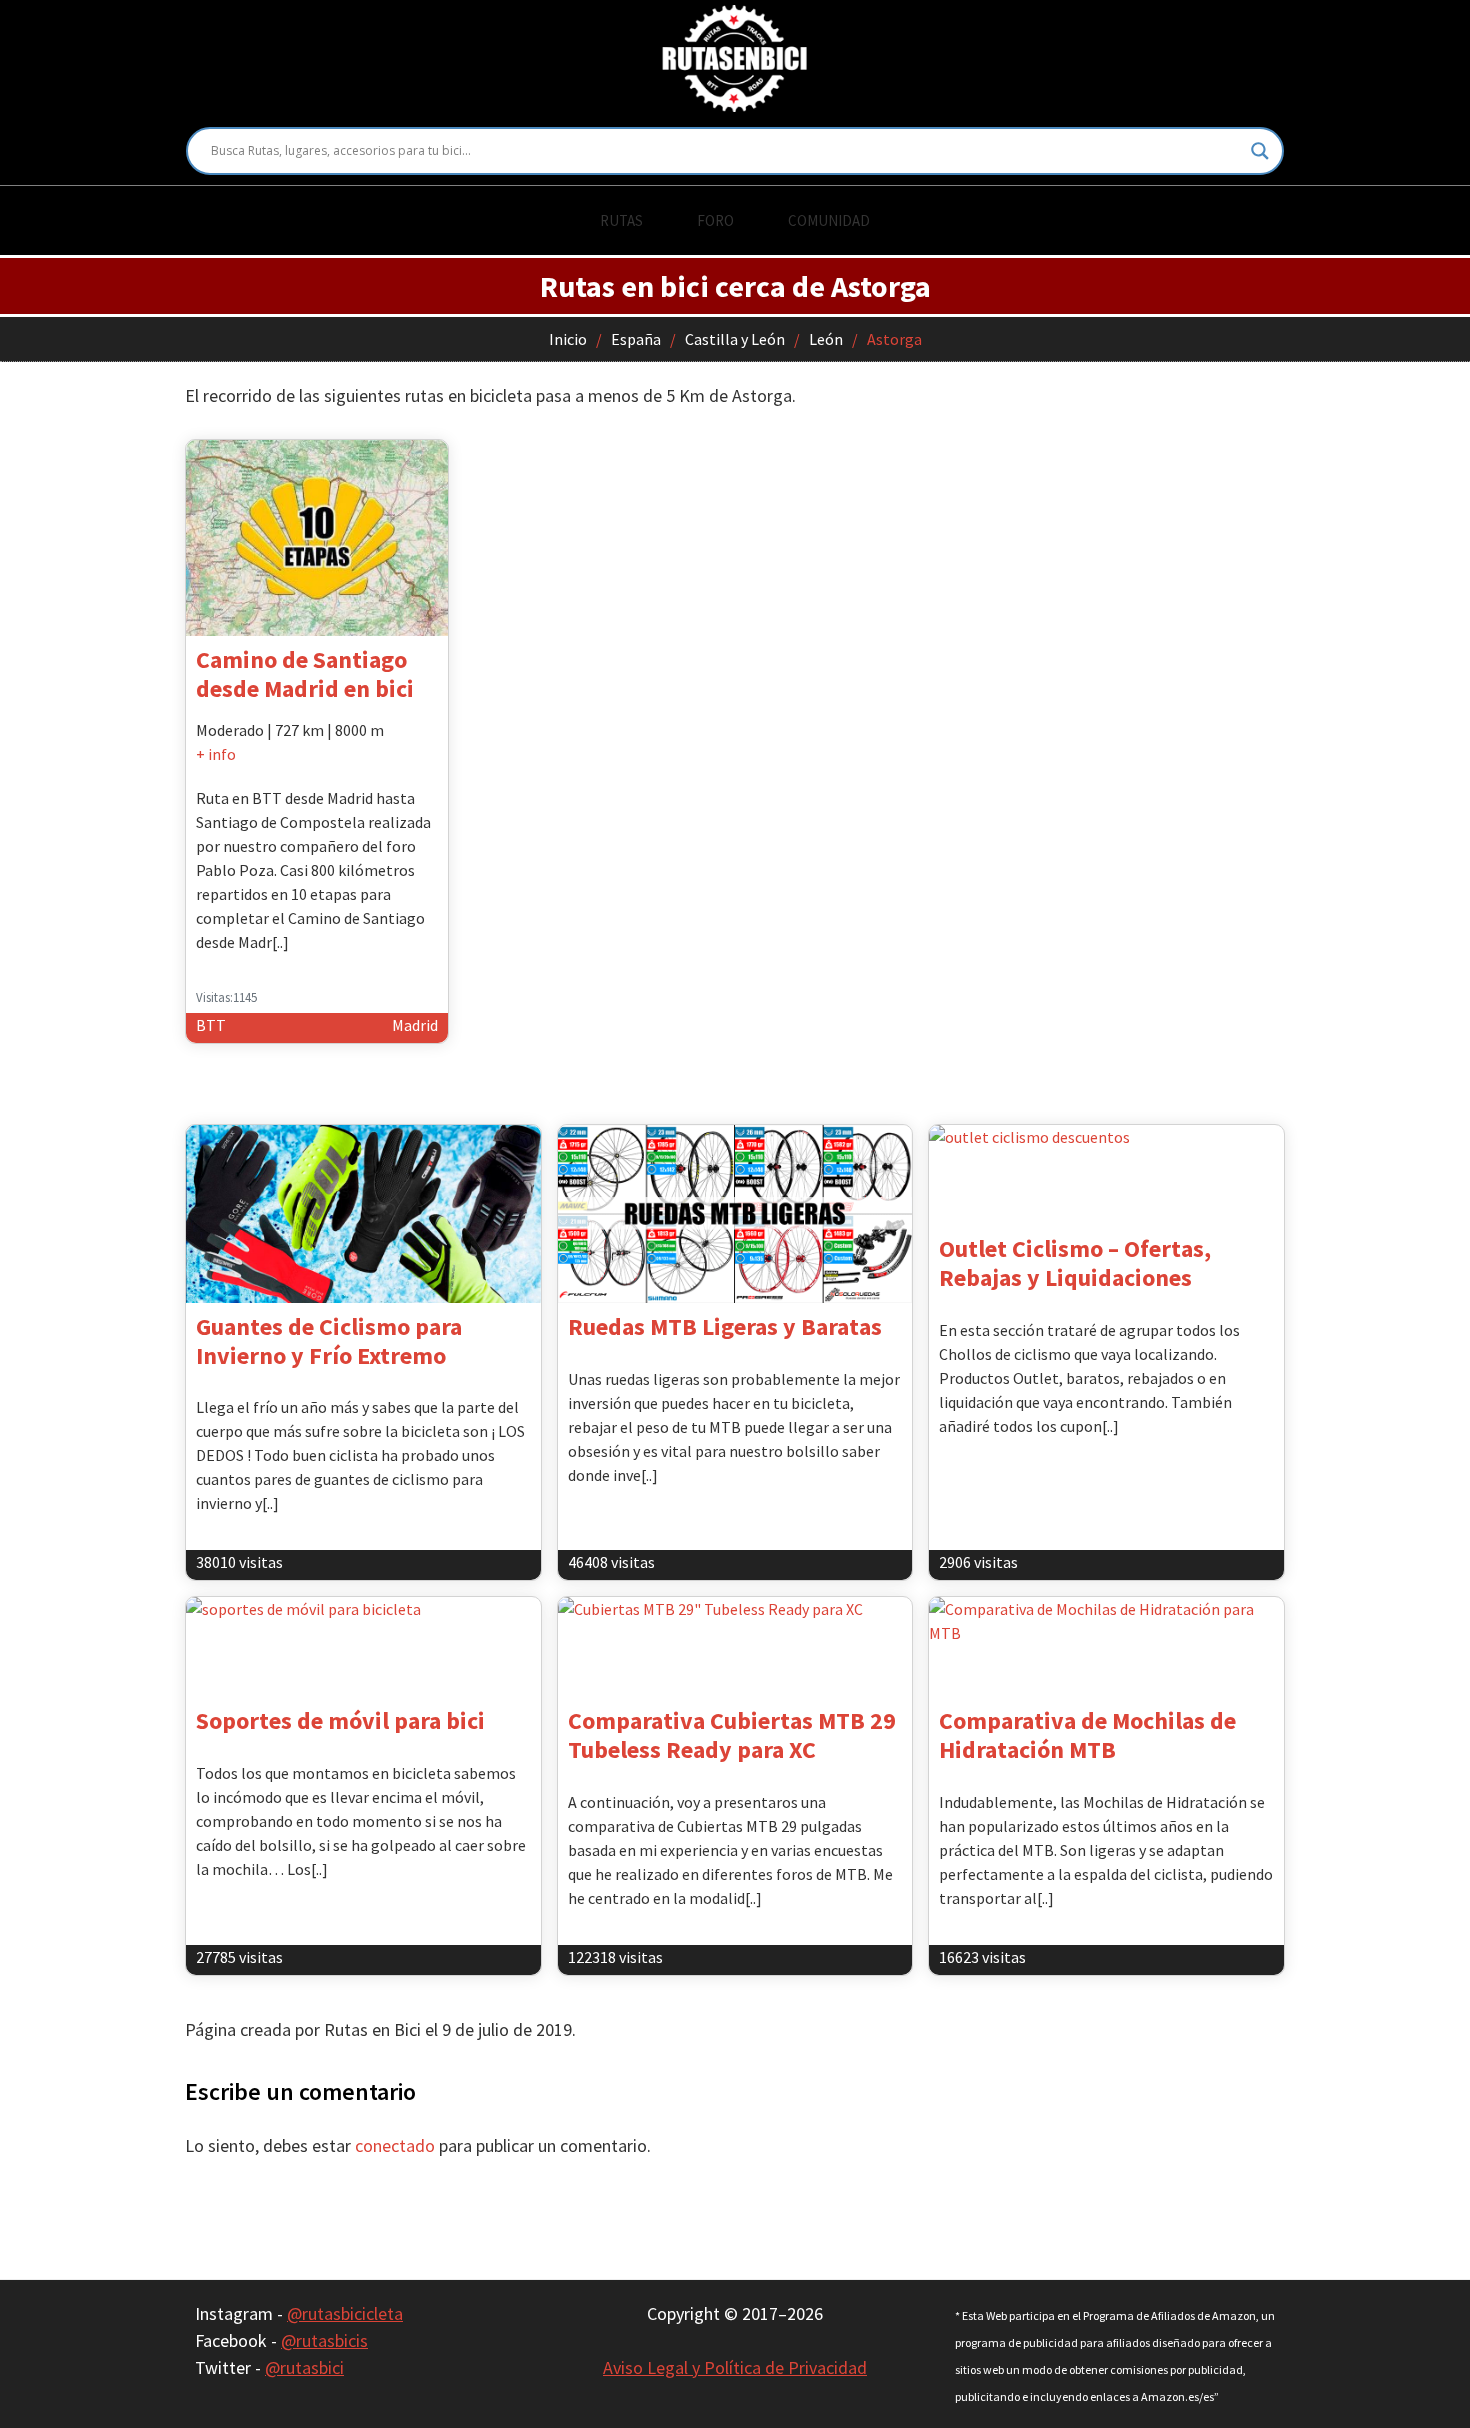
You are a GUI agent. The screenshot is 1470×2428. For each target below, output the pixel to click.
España (636, 339)
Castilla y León (735, 339)
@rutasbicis (324, 2340)
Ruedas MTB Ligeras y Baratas (725, 1326)
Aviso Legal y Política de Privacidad (735, 2367)
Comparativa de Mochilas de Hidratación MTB (1087, 1735)
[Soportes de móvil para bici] (363, 1647)
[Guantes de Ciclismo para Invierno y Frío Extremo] (363, 1213)
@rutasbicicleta (345, 2313)
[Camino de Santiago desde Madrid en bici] (317, 538)
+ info (216, 754)
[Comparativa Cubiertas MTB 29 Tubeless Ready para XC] (735, 1647)
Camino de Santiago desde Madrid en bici (305, 674)
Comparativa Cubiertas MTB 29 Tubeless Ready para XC (732, 1735)
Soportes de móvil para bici (340, 1720)
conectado (395, 2145)
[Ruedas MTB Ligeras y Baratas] (735, 1213)
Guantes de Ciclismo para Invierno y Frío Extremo (329, 1341)
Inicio (568, 339)
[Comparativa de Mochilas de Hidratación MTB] (1106, 1647)
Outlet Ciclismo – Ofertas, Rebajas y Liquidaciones (1075, 1263)
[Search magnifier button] (1260, 151)
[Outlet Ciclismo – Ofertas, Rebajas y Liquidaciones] (1106, 1175)
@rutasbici (304, 2367)
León (826, 339)
